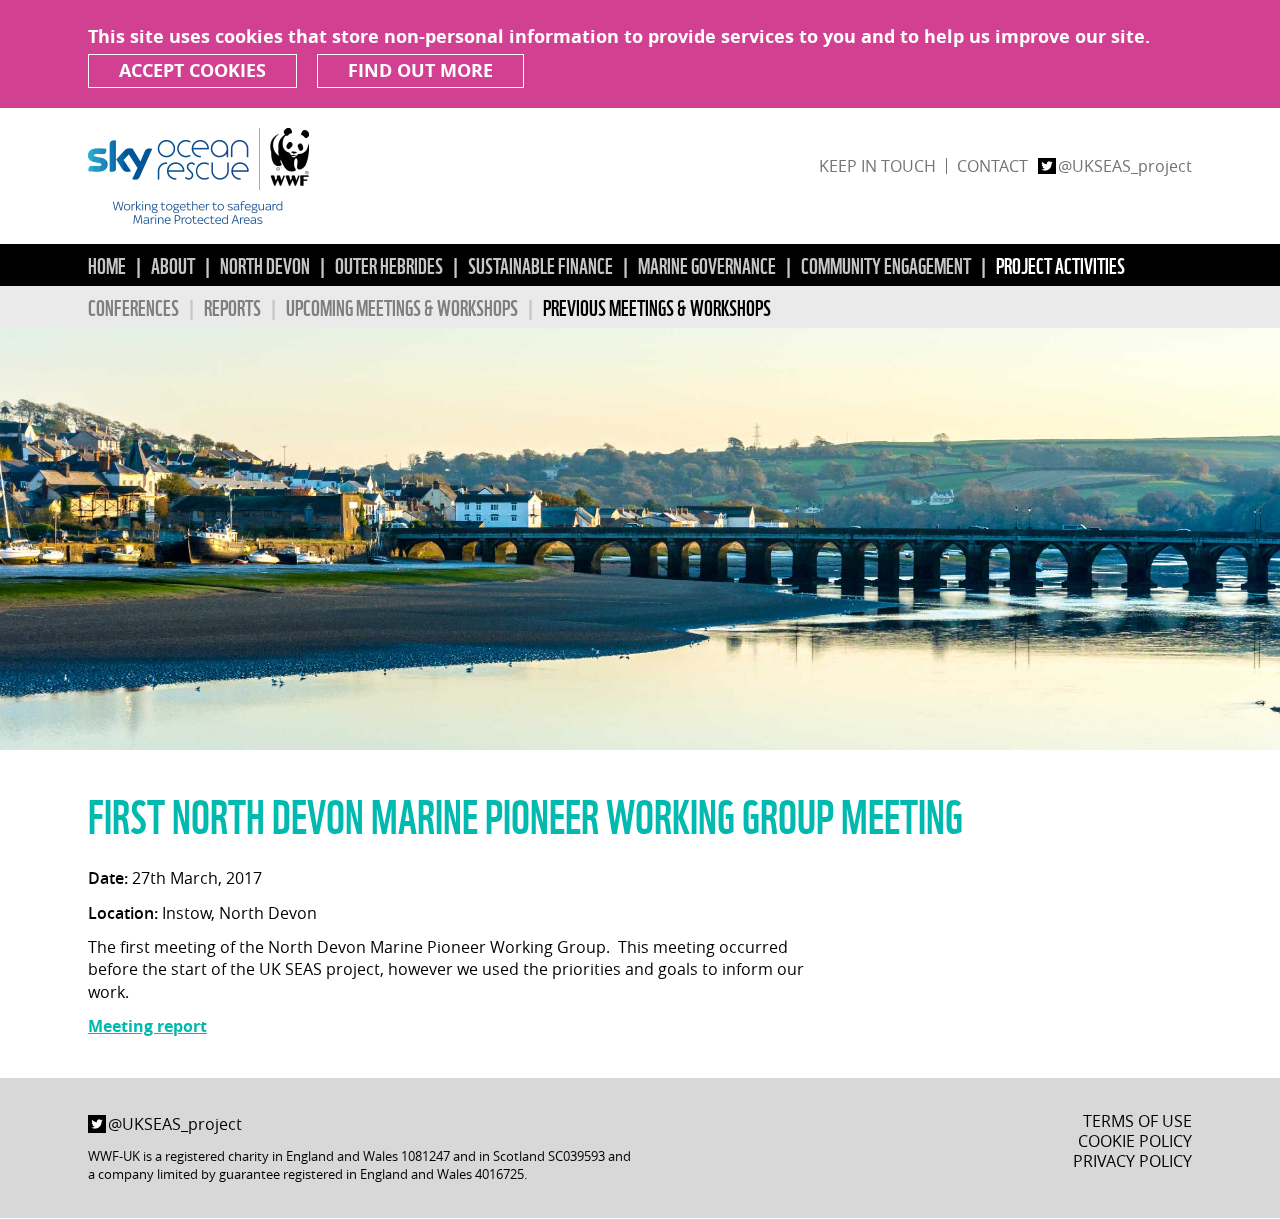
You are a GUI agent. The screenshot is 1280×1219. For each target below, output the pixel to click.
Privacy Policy (1132, 1161)
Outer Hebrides (389, 264)
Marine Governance (707, 264)
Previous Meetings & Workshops (657, 306)
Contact (992, 166)
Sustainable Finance (540, 264)
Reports (232, 306)
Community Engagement (886, 264)
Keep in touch (877, 166)
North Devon (265, 264)
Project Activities (1060, 264)
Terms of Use (1137, 1121)
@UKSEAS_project (1125, 166)
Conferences (133, 306)
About (173, 264)
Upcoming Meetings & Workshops (402, 306)
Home (107, 264)
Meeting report (147, 1026)
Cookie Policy (1135, 1141)
